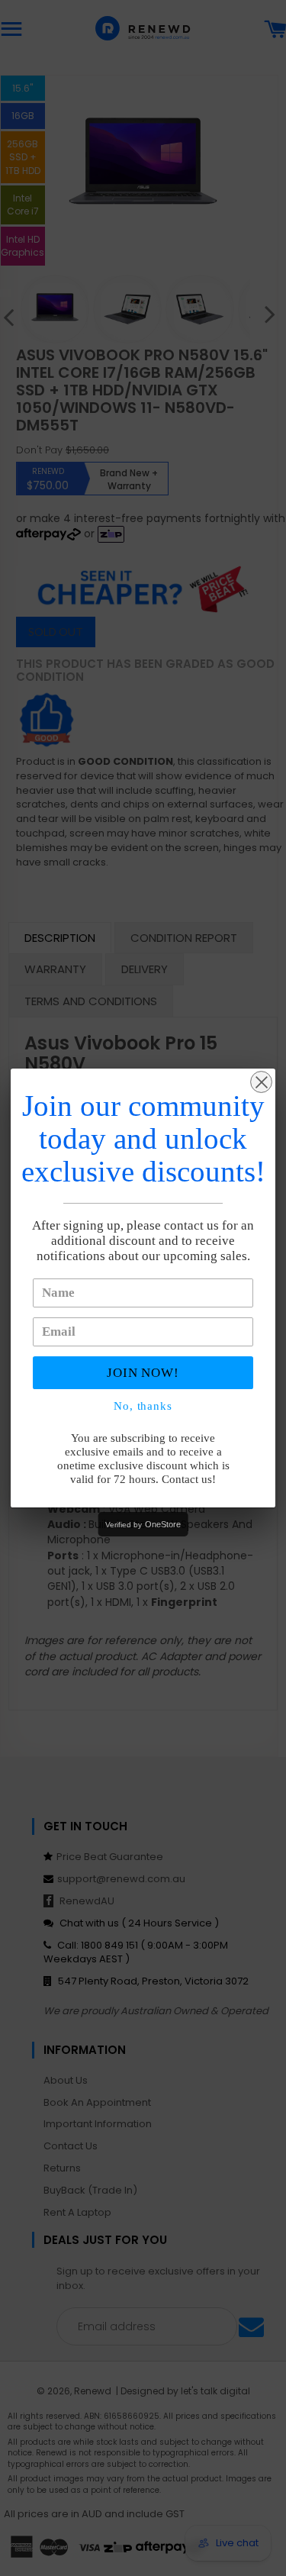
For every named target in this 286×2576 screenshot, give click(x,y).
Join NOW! (143, 1373)
